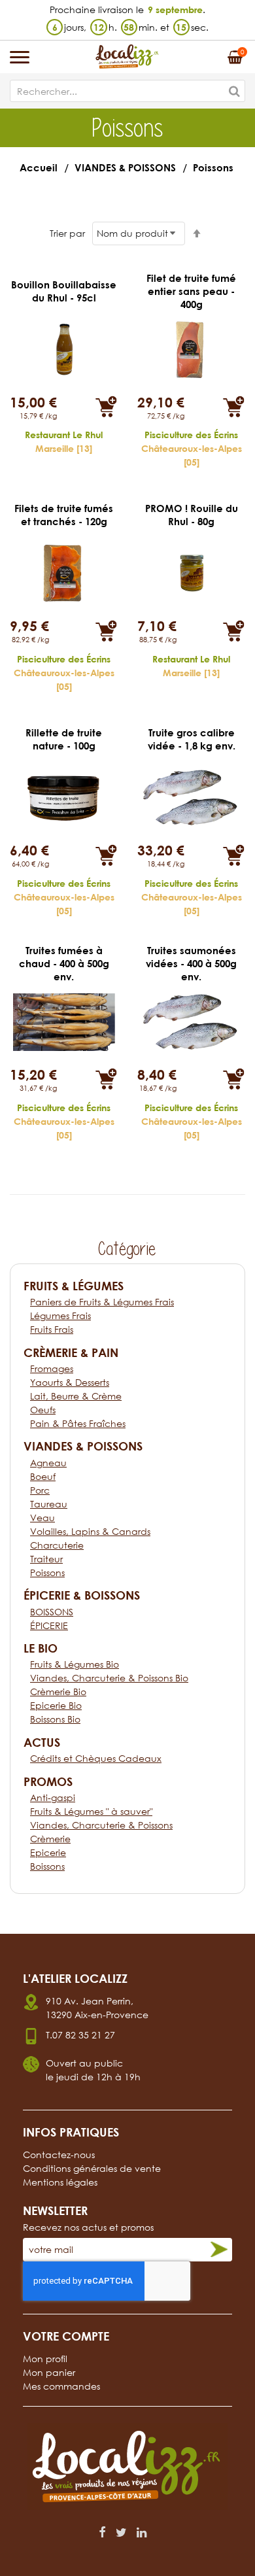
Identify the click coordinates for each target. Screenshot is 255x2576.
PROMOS (48, 1781)
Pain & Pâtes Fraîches (78, 1423)
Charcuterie (57, 1545)
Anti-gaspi (53, 1797)
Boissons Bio (55, 1719)
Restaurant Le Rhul (64, 435)
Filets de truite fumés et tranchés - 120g (64, 515)
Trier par (67, 233)
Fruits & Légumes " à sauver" (91, 1811)
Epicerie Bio (56, 1705)
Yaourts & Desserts (70, 1382)
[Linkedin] (142, 2532)
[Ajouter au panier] (106, 406)
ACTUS (42, 1742)
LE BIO (41, 1648)
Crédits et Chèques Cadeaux (96, 1758)
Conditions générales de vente (92, 2168)
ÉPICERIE (49, 1625)
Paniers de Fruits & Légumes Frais (102, 1302)
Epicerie (48, 1852)
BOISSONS (52, 1612)
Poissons (47, 1572)
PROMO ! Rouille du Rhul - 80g (192, 515)
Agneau (48, 1463)
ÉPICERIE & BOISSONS (82, 1595)
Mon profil (45, 2359)
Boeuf (43, 1476)
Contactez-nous (59, 2155)
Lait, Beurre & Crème (76, 1396)
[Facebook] (102, 2532)
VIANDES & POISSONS (125, 167)
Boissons (47, 1866)
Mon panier (49, 2372)
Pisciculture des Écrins (191, 435)
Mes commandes (61, 2386)
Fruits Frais (52, 1329)
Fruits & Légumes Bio (75, 1664)
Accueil (39, 167)
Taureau (49, 1504)
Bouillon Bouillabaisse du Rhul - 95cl (64, 291)
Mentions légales (60, 2182)
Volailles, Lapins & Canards (90, 1531)
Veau (42, 1518)
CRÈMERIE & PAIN (71, 1352)
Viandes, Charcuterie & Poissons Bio (109, 1678)
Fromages (52, 1368)
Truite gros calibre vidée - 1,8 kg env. (192, 739)
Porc (40, 1490)
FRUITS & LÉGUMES (74, 1286)
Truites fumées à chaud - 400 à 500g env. (64, 963)
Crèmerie (50, 1839)
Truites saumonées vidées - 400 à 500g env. (191, 963)
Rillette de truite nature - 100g (64, 739)
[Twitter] (121, 2532)
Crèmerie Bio (58, 1692)
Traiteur (46, 1559)
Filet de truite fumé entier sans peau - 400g (191, 291)
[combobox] (127, 91)
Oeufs (43, 1410)
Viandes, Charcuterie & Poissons (101, 1825)
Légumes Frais (60, 1315)
